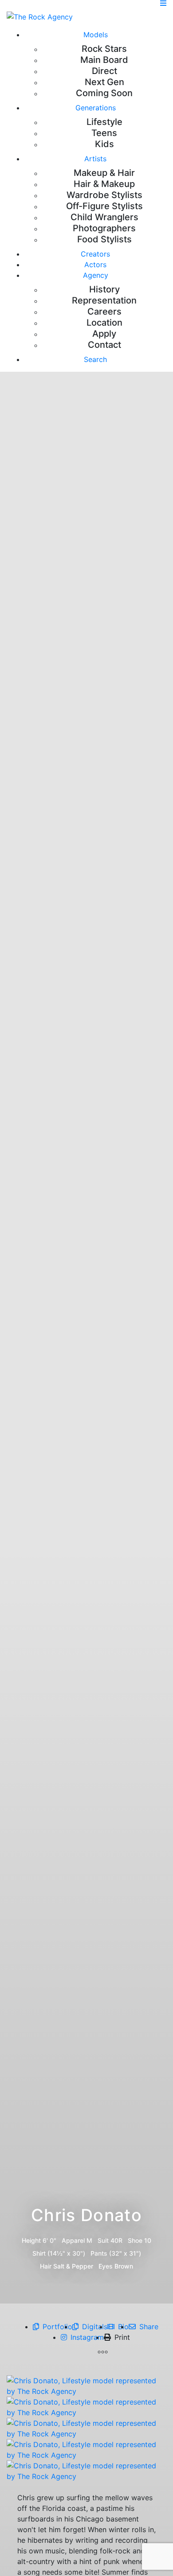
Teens (104, 133)
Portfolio (57, 2327)
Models (96, 35)
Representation (104, 300)
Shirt (39, 2253)
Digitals (95, 2327)
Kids (104, 144)
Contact (104, 345)
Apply (104, 334)
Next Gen (104, 82)
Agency (96, 275)
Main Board (104, 60)
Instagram (87, 2337)
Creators (95, 254)
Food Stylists (104, 239)
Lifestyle (104, 122)
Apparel (73, 2240)
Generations (96, 108)
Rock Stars (104, 49)
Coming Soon (104, 93)
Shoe (135, 2240)
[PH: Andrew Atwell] (86, 2385)
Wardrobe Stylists (104, 195)
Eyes (106, 2266)
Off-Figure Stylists (104, 206)
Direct (104, 71)
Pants (99, 2253)
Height (31, 2240)
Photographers (104, 228)
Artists (95, 159)
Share (149, 2327)
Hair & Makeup (104, 184)
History (104, 289)
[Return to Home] (40, 16)
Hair (46, 2266)
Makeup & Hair (104, 173)
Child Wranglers (104, 217)
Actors (95, 265)
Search (95, 359)
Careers (104, 311)
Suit (103, 2240)
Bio (123, 2327)
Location (104, 323)
